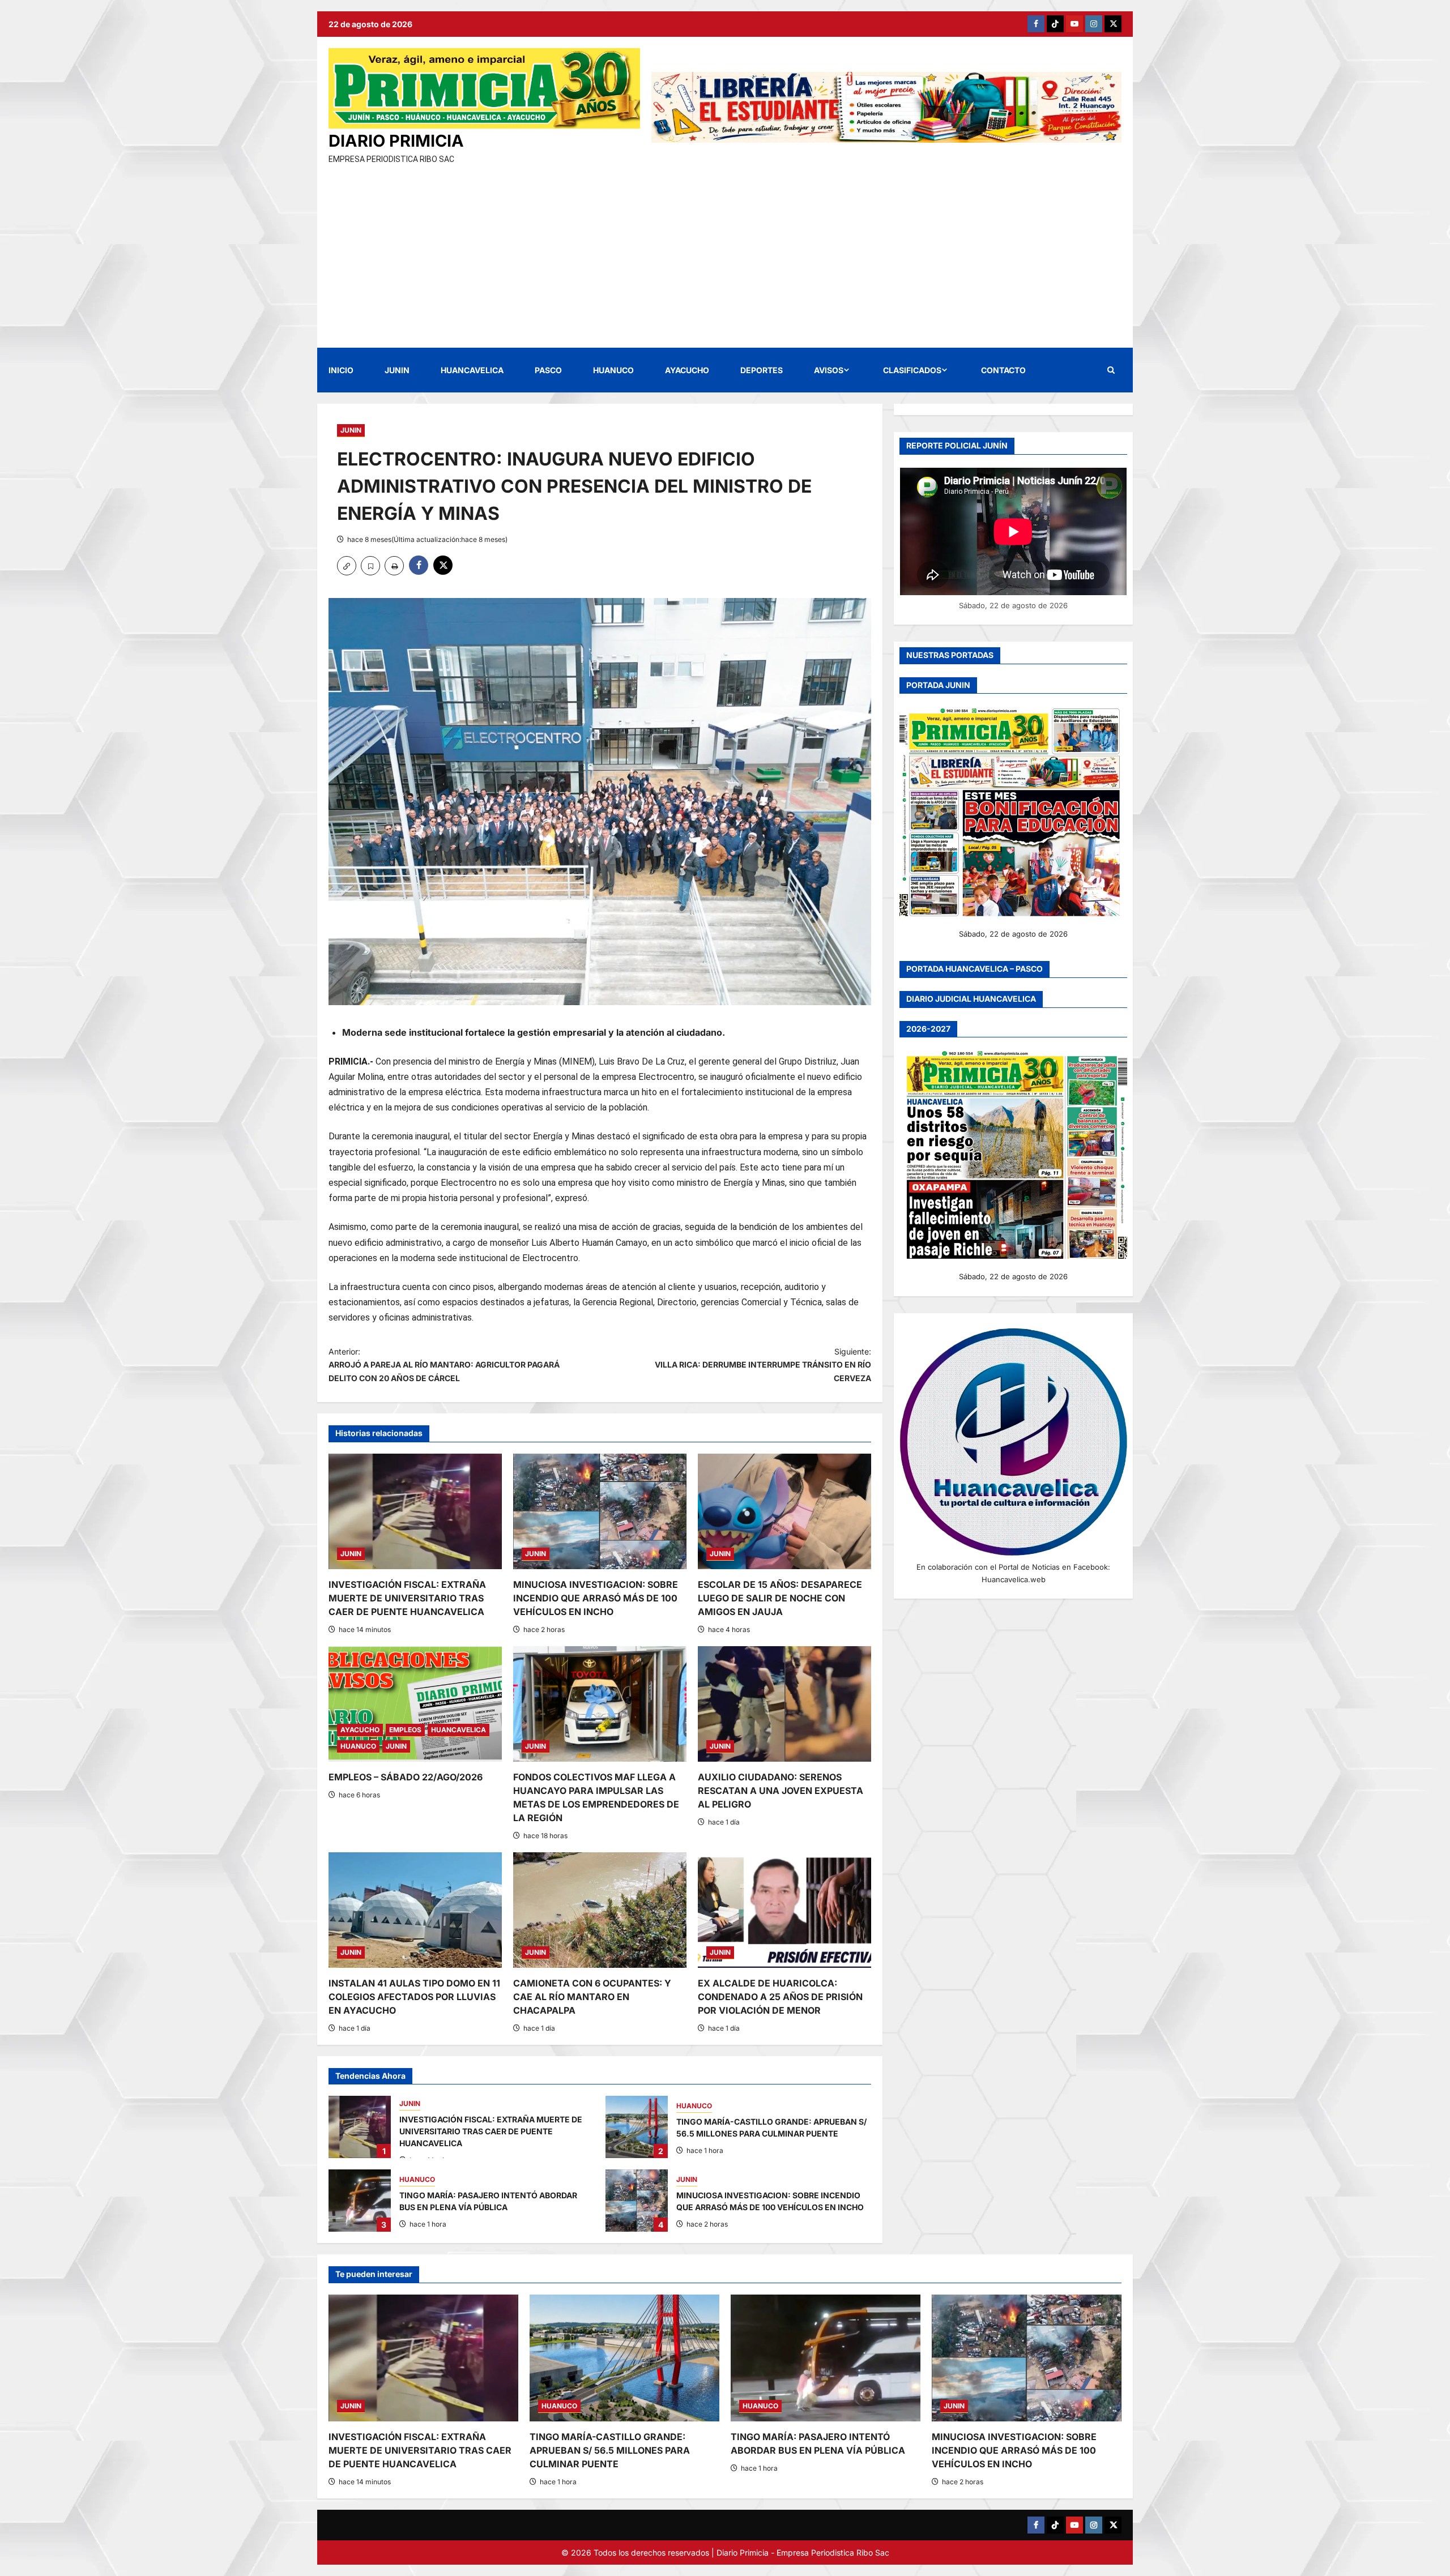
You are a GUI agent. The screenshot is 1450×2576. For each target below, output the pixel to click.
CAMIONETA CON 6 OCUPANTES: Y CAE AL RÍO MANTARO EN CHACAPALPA (592, 1997)
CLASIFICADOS (912, 370)
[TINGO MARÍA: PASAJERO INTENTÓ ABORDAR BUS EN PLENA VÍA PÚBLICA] (826, 2358)
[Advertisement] (725, 251)
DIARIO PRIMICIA (396, 141)
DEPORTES (762, 370)
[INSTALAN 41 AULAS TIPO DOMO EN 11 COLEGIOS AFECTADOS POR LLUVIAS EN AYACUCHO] (415, 1910)
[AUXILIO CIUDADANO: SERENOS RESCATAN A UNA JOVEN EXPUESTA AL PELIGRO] (784, 1704)
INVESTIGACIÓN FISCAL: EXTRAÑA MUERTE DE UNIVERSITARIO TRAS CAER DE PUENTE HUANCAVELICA (407, 1598)
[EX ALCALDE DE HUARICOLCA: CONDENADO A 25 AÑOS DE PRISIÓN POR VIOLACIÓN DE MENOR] (784, 1910)
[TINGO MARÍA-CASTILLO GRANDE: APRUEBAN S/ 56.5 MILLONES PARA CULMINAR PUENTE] (624, 2358)
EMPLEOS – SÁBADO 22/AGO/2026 (406, 1777)
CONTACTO (1003, 370)
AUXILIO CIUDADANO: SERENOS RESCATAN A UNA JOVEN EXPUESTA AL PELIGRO (781, 1791)
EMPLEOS (405, 1730)
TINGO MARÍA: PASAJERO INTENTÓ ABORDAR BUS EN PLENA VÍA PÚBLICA (360, 2201)
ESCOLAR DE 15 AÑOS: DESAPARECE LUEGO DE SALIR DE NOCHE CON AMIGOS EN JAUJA (780, 1598)
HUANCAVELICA (472, 370)
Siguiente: (763, 1365)
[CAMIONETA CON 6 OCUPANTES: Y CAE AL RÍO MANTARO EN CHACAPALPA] (600, 1910)
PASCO (548, 370)
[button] (1111, 370)
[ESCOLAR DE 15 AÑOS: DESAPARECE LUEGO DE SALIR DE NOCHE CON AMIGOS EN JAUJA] (784, 1511)
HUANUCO (613, 370)
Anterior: (444, 1365)
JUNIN (397, 370)
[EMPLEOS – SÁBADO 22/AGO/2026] (415, 1704)
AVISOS (829, 370)
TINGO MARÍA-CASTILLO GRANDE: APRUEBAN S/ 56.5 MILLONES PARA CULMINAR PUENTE (637, 2127)
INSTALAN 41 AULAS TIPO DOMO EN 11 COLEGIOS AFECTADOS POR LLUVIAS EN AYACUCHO (414, 1997)
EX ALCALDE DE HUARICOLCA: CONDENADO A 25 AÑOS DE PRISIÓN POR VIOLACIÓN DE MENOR (780, 1997)
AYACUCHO (687, 370)
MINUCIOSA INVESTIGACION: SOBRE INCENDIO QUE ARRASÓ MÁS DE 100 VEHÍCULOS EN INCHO (596, 1598)
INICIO (341, 370)
